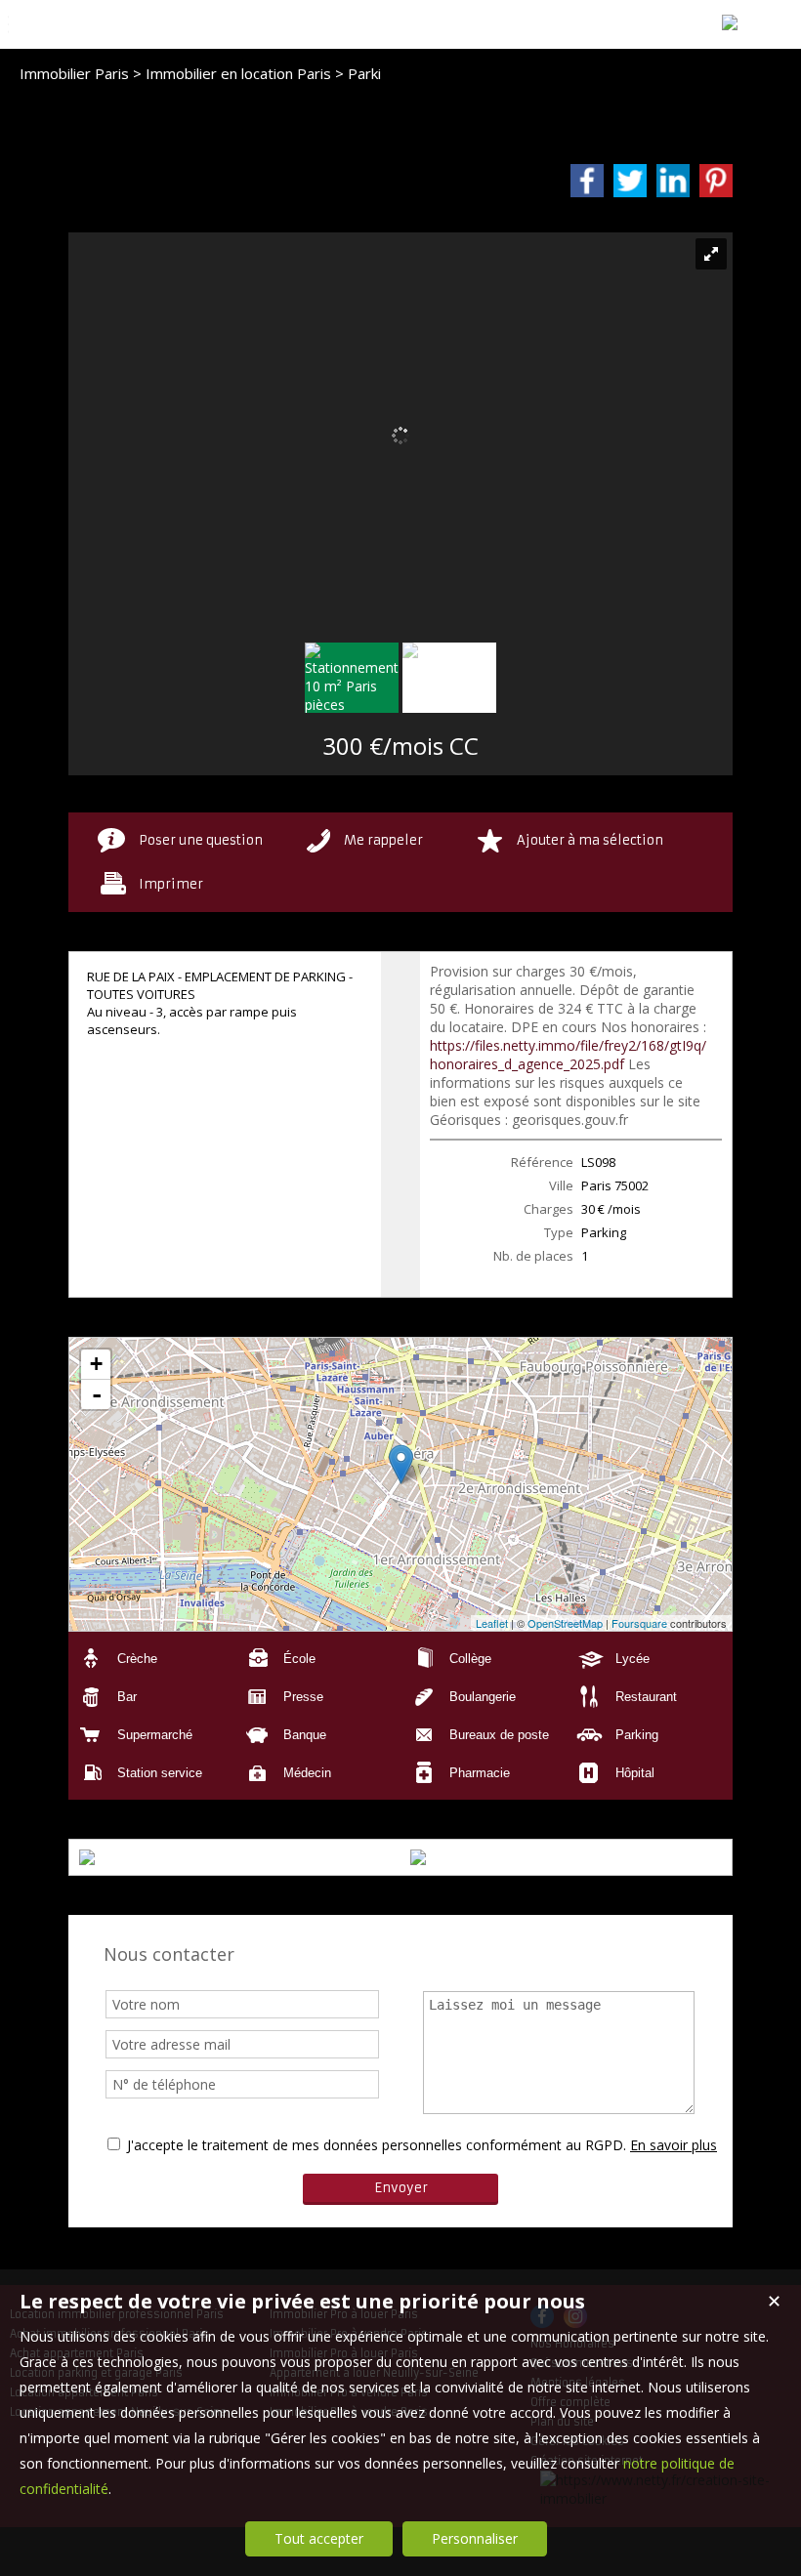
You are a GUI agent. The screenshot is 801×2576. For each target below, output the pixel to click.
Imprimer (171, 884)
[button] (151, 1659)
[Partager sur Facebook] (587, 181)
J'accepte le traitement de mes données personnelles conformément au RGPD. (377, 2145)
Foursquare (639, 1623)
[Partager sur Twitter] (630, 181)
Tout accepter (319, 2538)
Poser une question (201, 840)
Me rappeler (383, 840)
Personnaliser (475, 2538)
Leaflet (492, 1623)
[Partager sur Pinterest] (716, 181)
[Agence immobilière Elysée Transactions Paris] (730, 22)
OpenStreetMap (565, 1623)
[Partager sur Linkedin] (673, 181)
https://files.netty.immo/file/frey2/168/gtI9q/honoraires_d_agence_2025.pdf (568, 1055)
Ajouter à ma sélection (590, 840)
